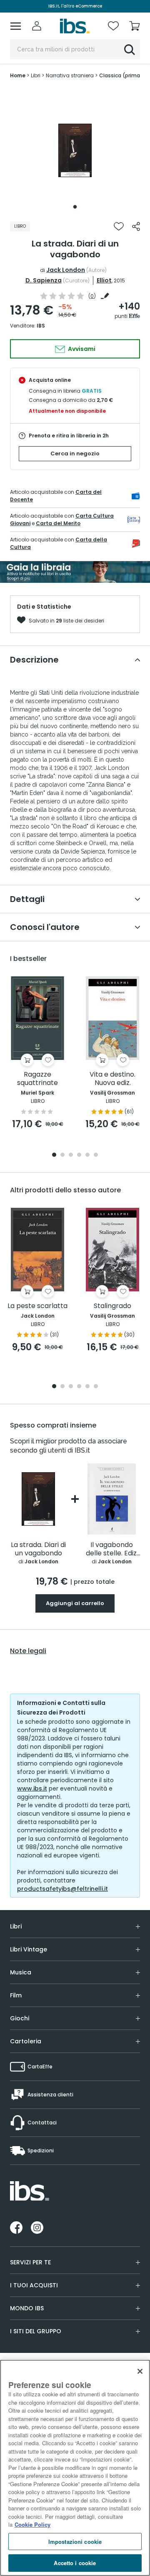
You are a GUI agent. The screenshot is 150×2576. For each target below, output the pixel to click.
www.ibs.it (32, 1788)
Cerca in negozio (75, 453)
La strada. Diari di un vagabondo (38, 1549)
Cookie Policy (32, 2524)
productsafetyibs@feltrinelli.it (62, 1889)
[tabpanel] (75, 150)
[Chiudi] (140, 2371)
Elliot (104, 280)
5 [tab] (87, 1155)
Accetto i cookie (75, 2563)
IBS (41, 326)
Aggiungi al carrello (75, 1603)
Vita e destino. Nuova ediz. (112, 1079)
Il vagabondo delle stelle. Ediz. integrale (112, 1549)
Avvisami (81, 349)
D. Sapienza (44, 280)
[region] (75, 2468)
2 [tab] (62, 1155)
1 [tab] (75, 207)
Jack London (66, 270)
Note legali (28, 1651)
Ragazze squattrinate (37, 1079)
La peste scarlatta (37, 1306)
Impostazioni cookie (75, 2542)
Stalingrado (112, 1306)
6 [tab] (96, 1155)
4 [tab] (79, 1155)
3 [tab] (71, 1155)
